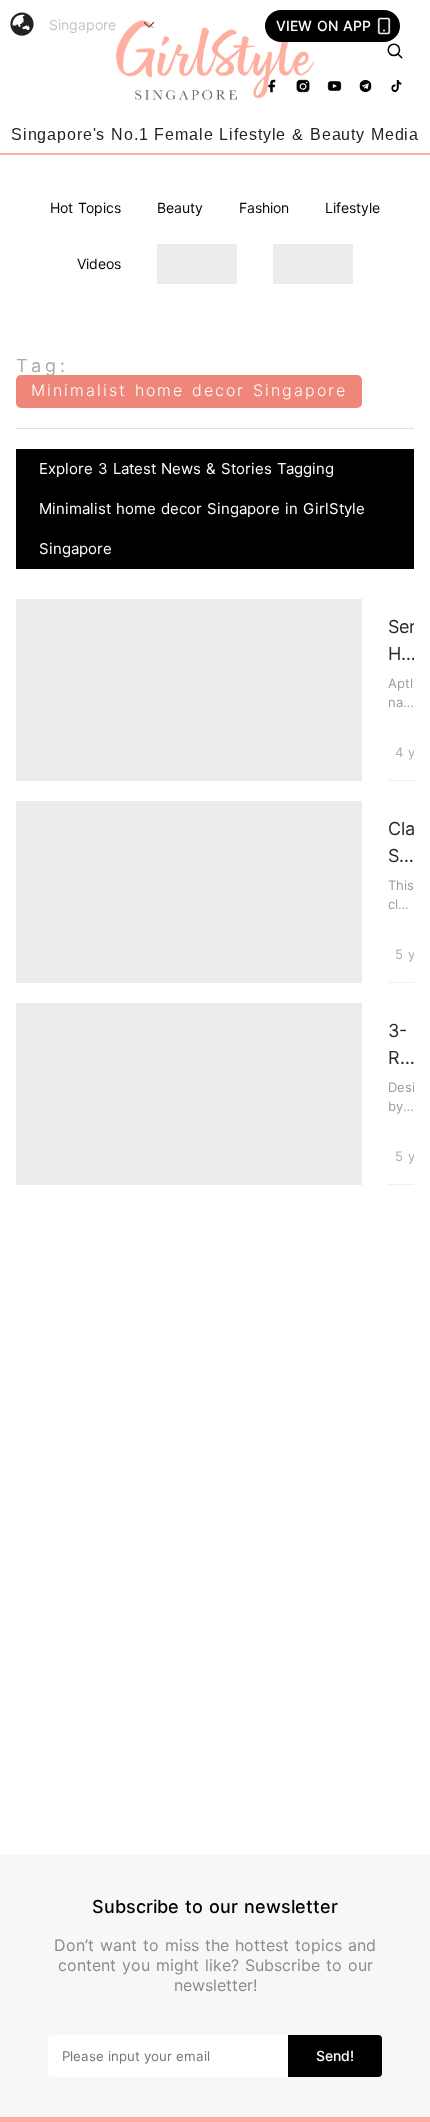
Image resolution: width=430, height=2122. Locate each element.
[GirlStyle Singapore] (215, 61)
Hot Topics (85, 207)
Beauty (180, 207)
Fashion (264, 207)
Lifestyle (352, 207)
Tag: (42, 365)
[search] (395, 51)
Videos (99, 263)
